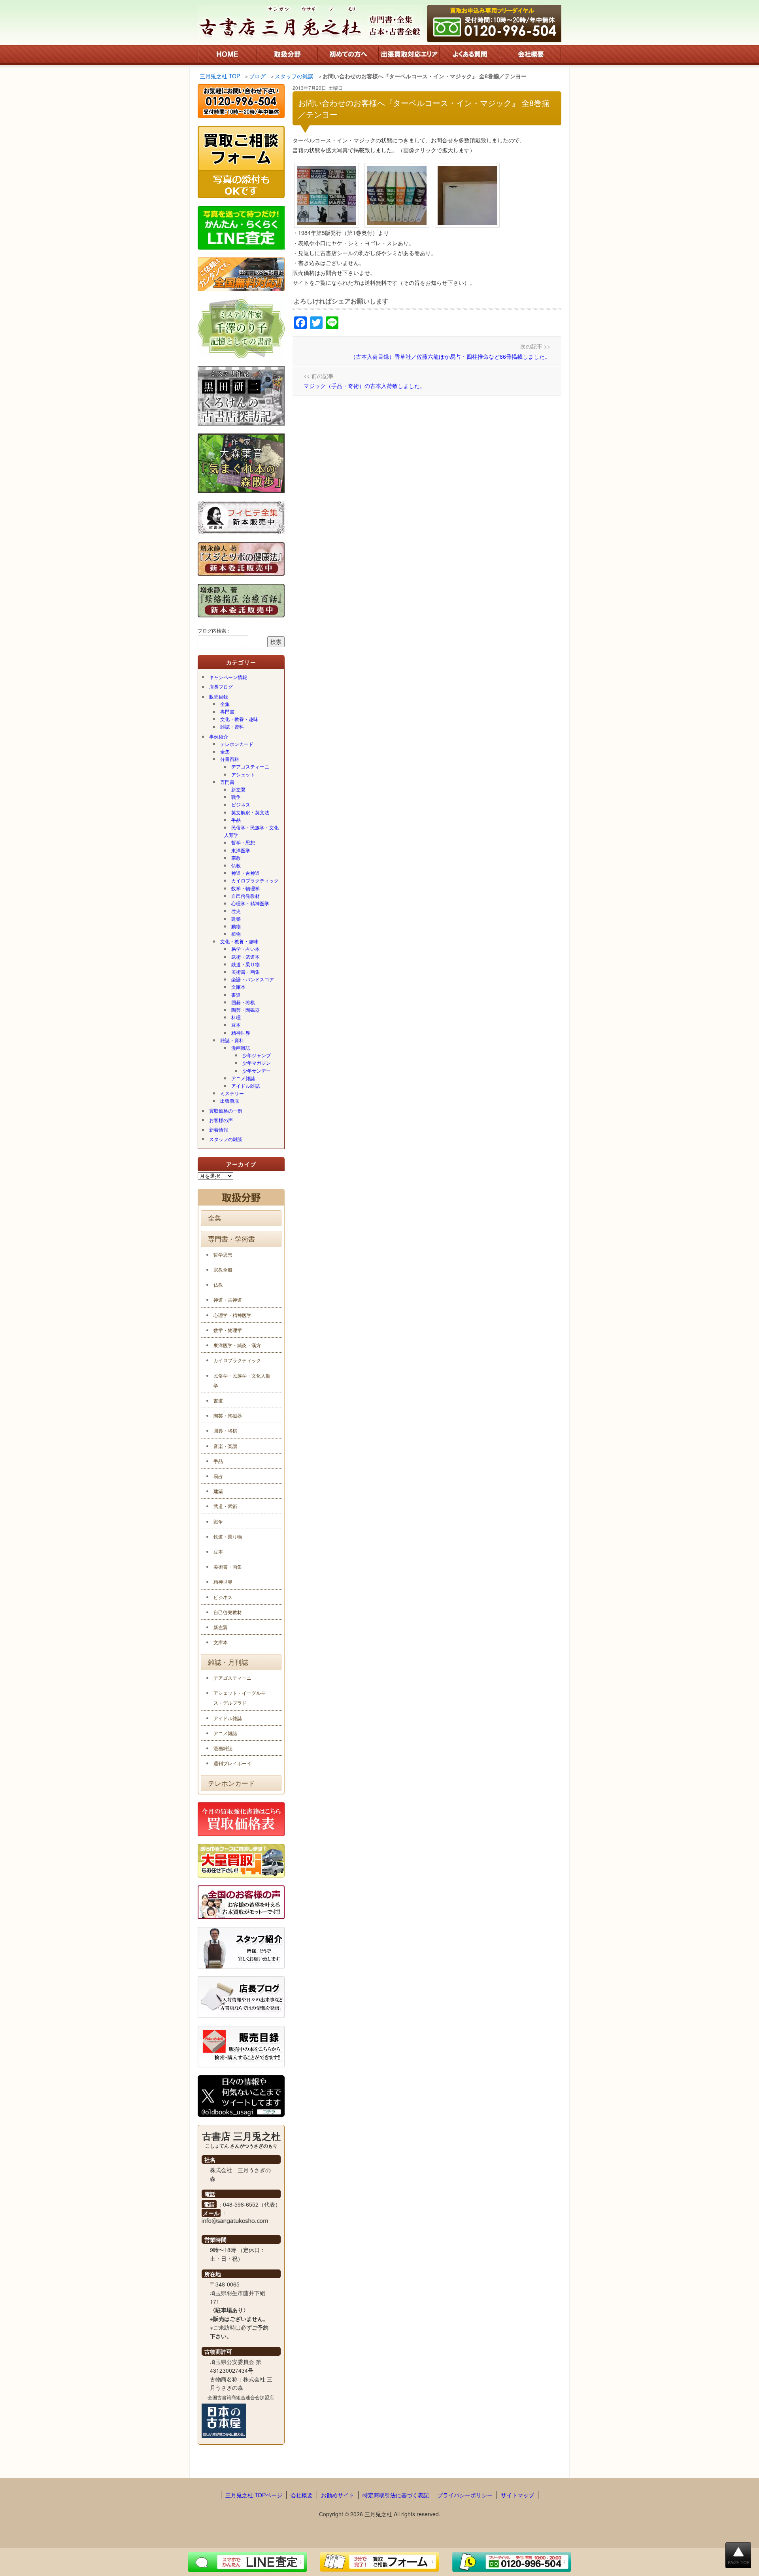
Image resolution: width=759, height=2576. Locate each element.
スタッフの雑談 (226, 1139)
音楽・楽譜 (225, 1446)
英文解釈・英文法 (250, 812)
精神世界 (241, 1032)
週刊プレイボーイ (232, 1763)
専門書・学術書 (231, 1239)
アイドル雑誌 (245, 1085)
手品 (236, 820)
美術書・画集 (245, 972)
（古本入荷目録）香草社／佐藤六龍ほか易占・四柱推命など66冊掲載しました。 (450, 356)
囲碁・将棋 (243, 1002)
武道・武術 (225, 1506)
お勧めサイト (338, 2495)
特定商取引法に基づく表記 (396, 2495)
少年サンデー (257, 1070)
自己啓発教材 (245, 896)
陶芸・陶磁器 (245, 1010)
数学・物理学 (245, 888)
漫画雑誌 (241, 1048)
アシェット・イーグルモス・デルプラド (240, 1698)
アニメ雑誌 (243, 1078)
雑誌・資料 (232, 726)
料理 (236, 1017)
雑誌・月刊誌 (228, 1662)
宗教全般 (223, 1269)
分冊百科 (230, 759)
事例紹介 (219, 736)
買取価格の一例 (226, 1110)
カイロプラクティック (255, 880)
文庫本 (238, 987)
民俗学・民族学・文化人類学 (251, 831)
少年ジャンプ (257, 1055)
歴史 (236, 911)
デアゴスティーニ (250, 766)
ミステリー (232, 1093)
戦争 (236, 797)
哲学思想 (223, 1254)
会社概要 (302, 2495)
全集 (225, 704)
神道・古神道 (245, 873)
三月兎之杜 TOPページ (254, 2495)
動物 (236, 926)
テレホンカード (237, 744)
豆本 (236, 1025)
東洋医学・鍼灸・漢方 (237, 1345)
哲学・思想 (243, 842)
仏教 (236, 865)
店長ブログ (221, 686)
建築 (236, 919)
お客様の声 (221, 1120)
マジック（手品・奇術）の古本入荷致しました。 (364, 386)
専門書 (227, 711)
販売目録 (219, 696)
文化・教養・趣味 (239, 719)
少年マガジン (257, 1063)
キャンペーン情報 (228, 677)
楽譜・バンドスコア (253, 979)
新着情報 (219, 1129)
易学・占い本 (245, 949)
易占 (218, 1476)
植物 (236, 934)
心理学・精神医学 (250, 903)
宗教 (236, 858)
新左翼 (238, 789)
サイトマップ (517, 2495)
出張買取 (230, 1101)
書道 (236, 995)
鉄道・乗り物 (245, 964)
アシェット (243, 774)
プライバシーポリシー (465, 2495)
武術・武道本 (245, 957)
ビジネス (241, 804)
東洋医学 (241, 850)
